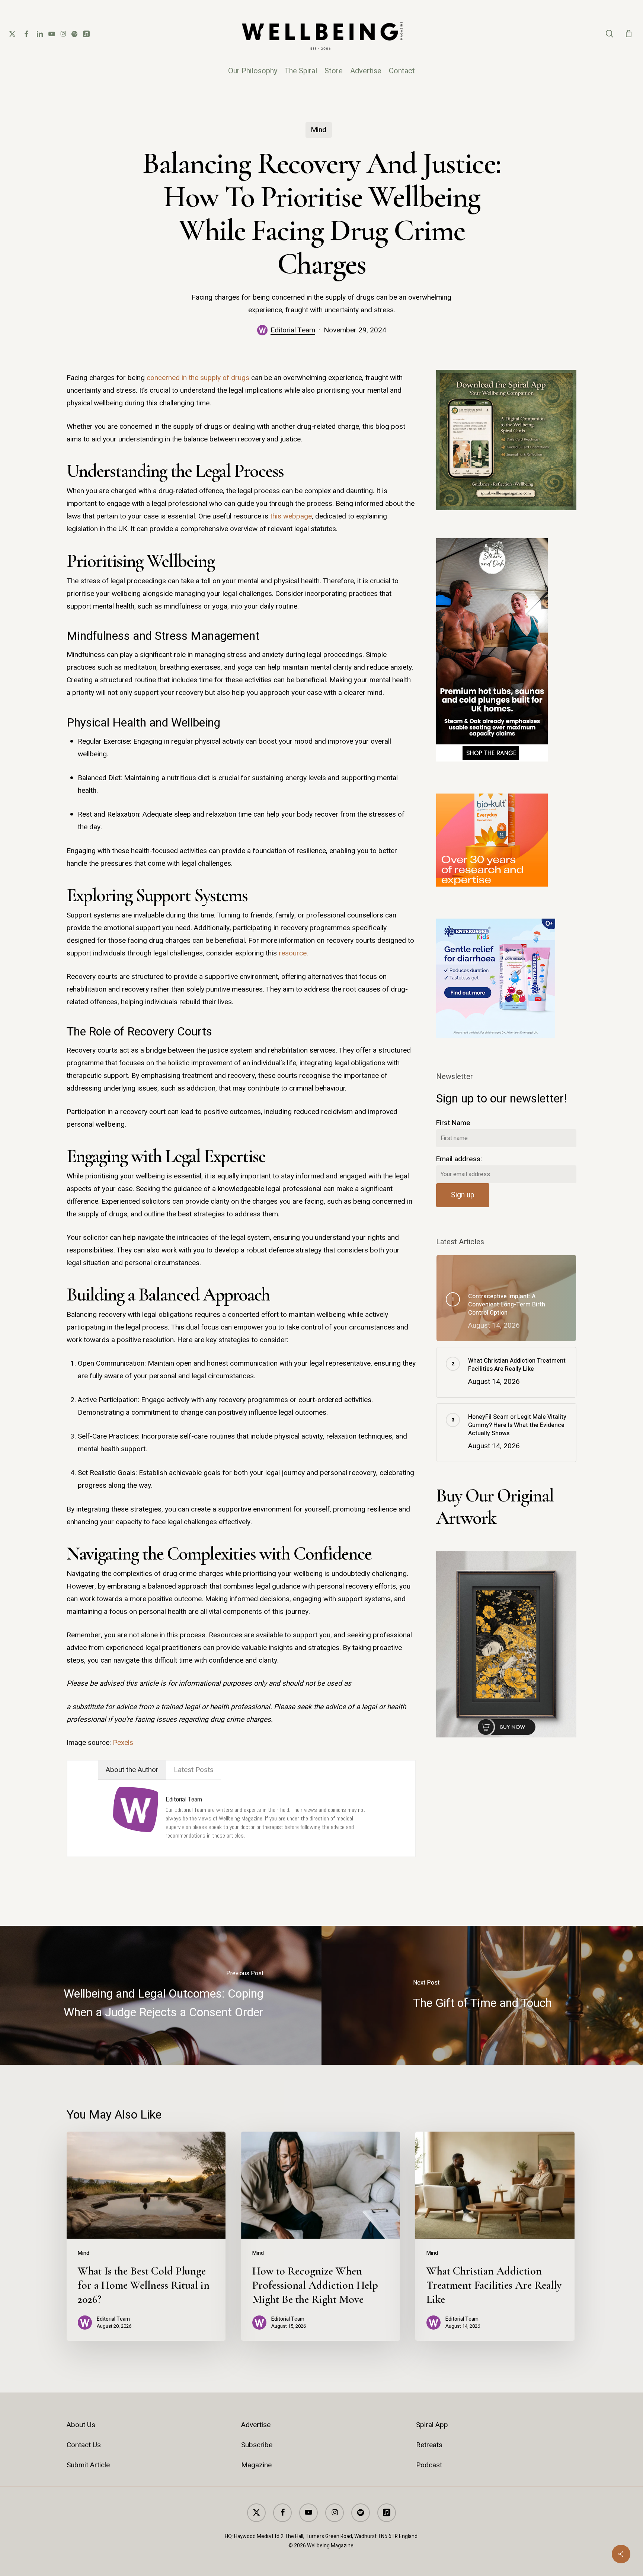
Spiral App (432, 2425)
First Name (453, 1123)
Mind (319, 130)
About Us (81, 2425)
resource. (293, 953)
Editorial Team (293, 330)
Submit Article (88, 2465)
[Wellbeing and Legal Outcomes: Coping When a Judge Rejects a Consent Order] (161, 1995)
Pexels (123, 1743)
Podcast (429, 2465)
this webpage (291, 516)
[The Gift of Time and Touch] (482, 1995)
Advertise (256, 2425)
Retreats (429, 2445)
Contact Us (84, 2445)
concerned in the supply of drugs (198, 378)
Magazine (256, 2465)
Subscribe (257, 2445)
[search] (610, 34)
